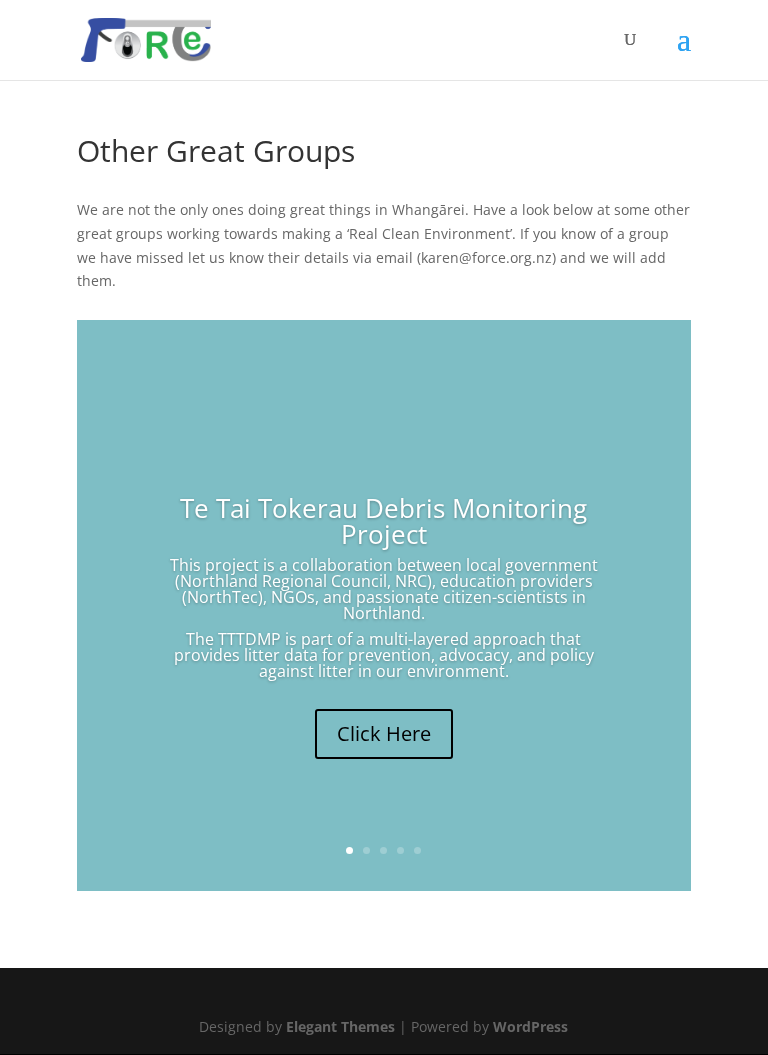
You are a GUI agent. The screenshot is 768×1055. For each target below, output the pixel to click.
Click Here (384, 733)
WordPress (530, 1026)
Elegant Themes (340, 1026)
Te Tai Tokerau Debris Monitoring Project (383, 521)
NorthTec (222, 597)
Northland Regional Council (283, 581)
